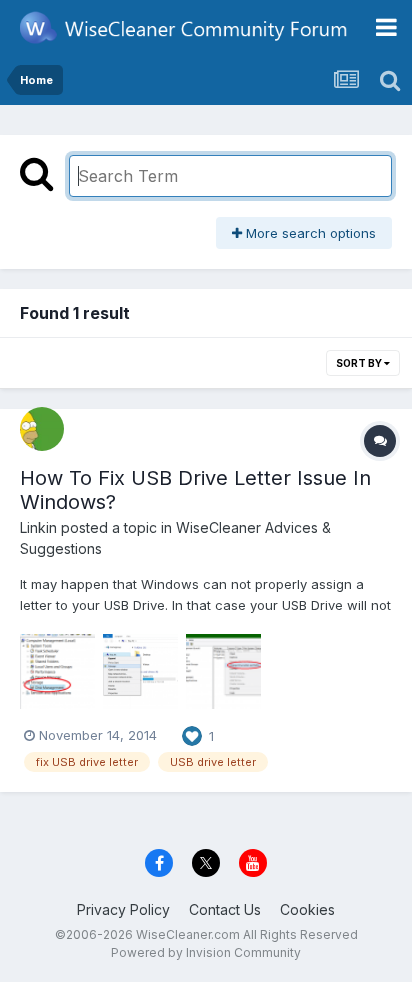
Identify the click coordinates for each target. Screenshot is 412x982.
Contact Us (225, 909)
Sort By (360, 363)
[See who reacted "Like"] (192, 734)
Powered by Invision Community (206, 952)
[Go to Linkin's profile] (42, 429)
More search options (309, 233)
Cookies (307, 909)
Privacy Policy (123, 909)
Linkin (38, 527)
